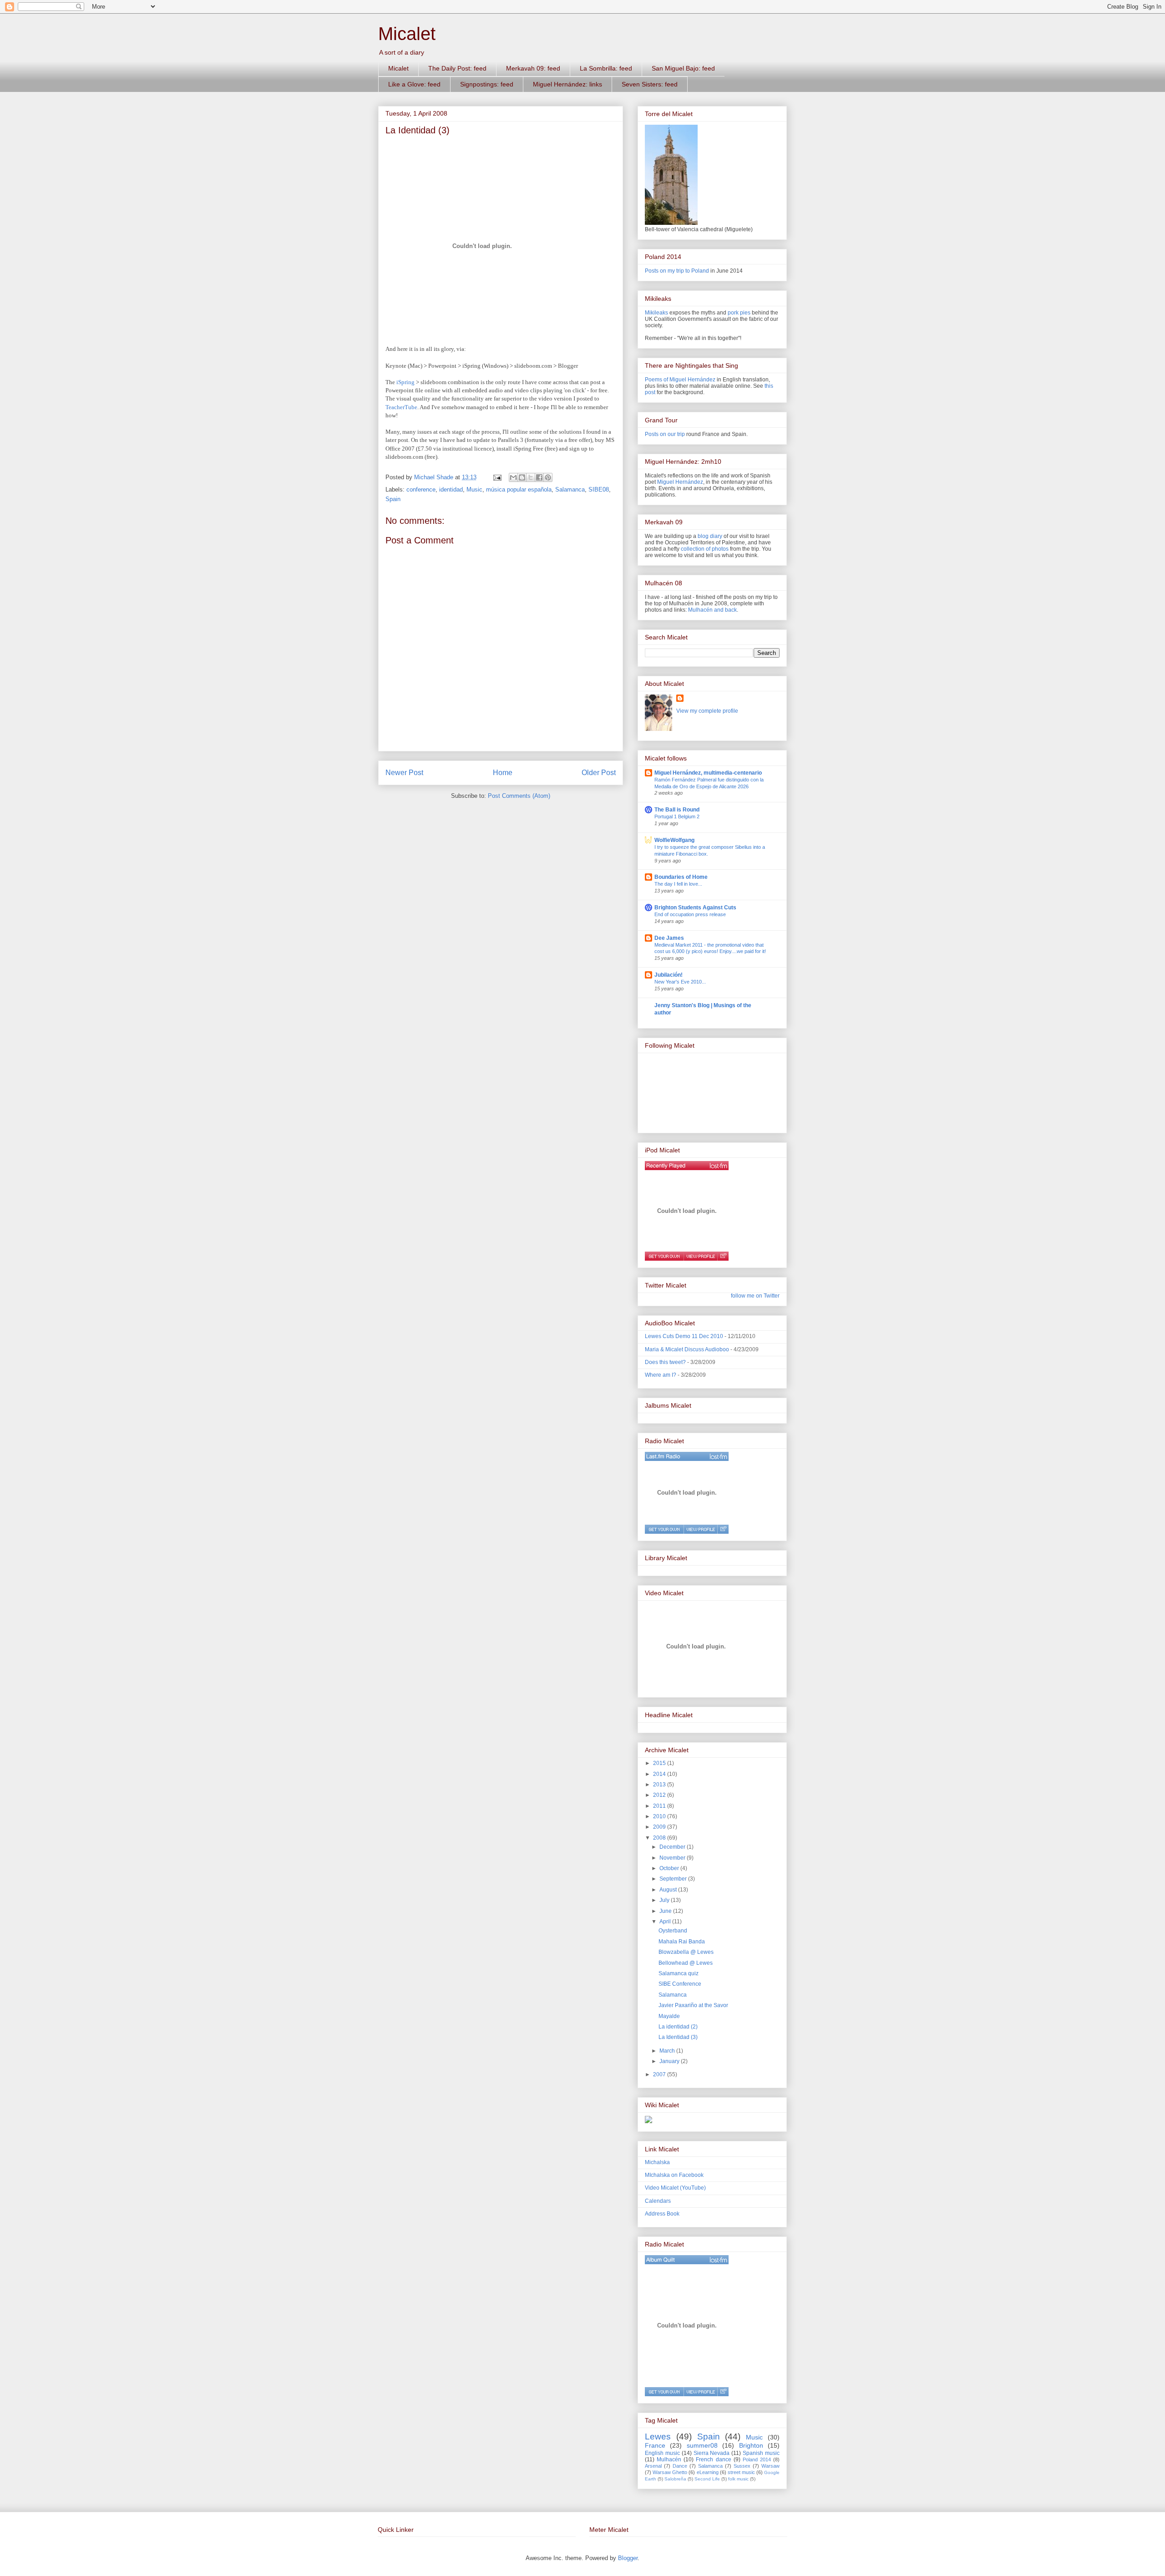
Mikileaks (656, 313)
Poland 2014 (757, 2459)
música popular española (519, 489)
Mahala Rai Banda (682, 1942)
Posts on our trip (665, 434)
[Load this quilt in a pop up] (723, 2392)
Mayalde (669, 2016)
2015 (660, 1763)
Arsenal (653, 2466)
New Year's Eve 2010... (680, 982)
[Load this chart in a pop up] (723, 1256)
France (655, 2445)
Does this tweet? (665, 1362)
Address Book (662, 2214)
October (670, 1868)
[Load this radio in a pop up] (723, 1529)
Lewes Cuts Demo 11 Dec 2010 (684, 1336)
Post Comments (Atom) (519, 796)
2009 (660, 1827)
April (666, 1922)
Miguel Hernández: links (567, 84)
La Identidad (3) (678, 2037)
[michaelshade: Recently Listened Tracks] (687, 1166)
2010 (660, 1816)
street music (741, 2472)
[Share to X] (531, 477)
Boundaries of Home (681, 877)
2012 (660, 1795)
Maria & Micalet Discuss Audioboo (687, 1349)
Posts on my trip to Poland (677, 271)
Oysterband (673, 1931)
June (666, 1911)
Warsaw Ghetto (670, 2472)
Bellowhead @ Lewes (686, 1963)
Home (503, 773)
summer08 (702, 2445)
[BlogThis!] (522, 477)
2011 (660, 1806)
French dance (713, 2459)
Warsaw (770, 2466)
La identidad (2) (678, 2027)
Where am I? (661, 1375)
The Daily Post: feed (457, 68)
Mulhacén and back (712, 610)
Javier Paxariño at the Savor (693, 2005)
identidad (451, 489)
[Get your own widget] (664, 1256)
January (670, 2061)
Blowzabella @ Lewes (686, 1952)
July (665, 1900)
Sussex (742, 2466)
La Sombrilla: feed (606, 68)
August (669, 1890)
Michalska (657, 2162)
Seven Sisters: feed (650, 84)
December (673, 1847)
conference (421, 489)
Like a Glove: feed (414, 84)
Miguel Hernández (680, 482)
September (674, 1879)
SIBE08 (599, 489)
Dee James (669, 938)
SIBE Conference (680, 1984)
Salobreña (675, 2479)
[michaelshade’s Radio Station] (687, 1456)
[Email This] (513, 477)
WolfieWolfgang (674, 840)
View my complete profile (707, 711)
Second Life (707, 2479)
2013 (660, 1785)
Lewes (658, 2437)
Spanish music (761, 2453)
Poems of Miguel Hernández (680, 380)
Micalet (407, 34)
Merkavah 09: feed (533, 68)
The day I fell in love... (678, 884)
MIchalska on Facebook (674, 2175)
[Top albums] (687, 2260)
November (673, 1858)
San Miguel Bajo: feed (683, 68)
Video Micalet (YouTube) (675, 2188)
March (668, 2051)
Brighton (751, 2445)
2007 (660, 2074)
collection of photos (705, 549)
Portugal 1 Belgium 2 (677, 816)
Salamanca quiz (679, 1973)
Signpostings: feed (487, 84)
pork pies (739, 313)
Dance (680, 2466)
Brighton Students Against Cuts (695, 908)
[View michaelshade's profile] (700, 1256)
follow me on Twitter (755, 1296)
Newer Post (404, 773)
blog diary (710, 536)
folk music (738, 2479)
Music (474, 489)
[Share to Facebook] (539, 477)
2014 (660, 1774)
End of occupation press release (690, 914)
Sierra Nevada (712, 2453)
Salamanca (570, 489)
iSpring (405, 382)
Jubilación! (669, 975)
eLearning (708, 2472)
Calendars (658, 2201)
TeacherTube (401, 407)
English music (662, 2453)
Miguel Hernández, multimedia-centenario (708, 773)
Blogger (628, 2558)
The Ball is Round (677, 810)
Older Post (599, 773)
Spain (393, 499)
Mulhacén (669, 2459)
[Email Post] (497, 477)
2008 (660, 1838)
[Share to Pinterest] (548, 477)
